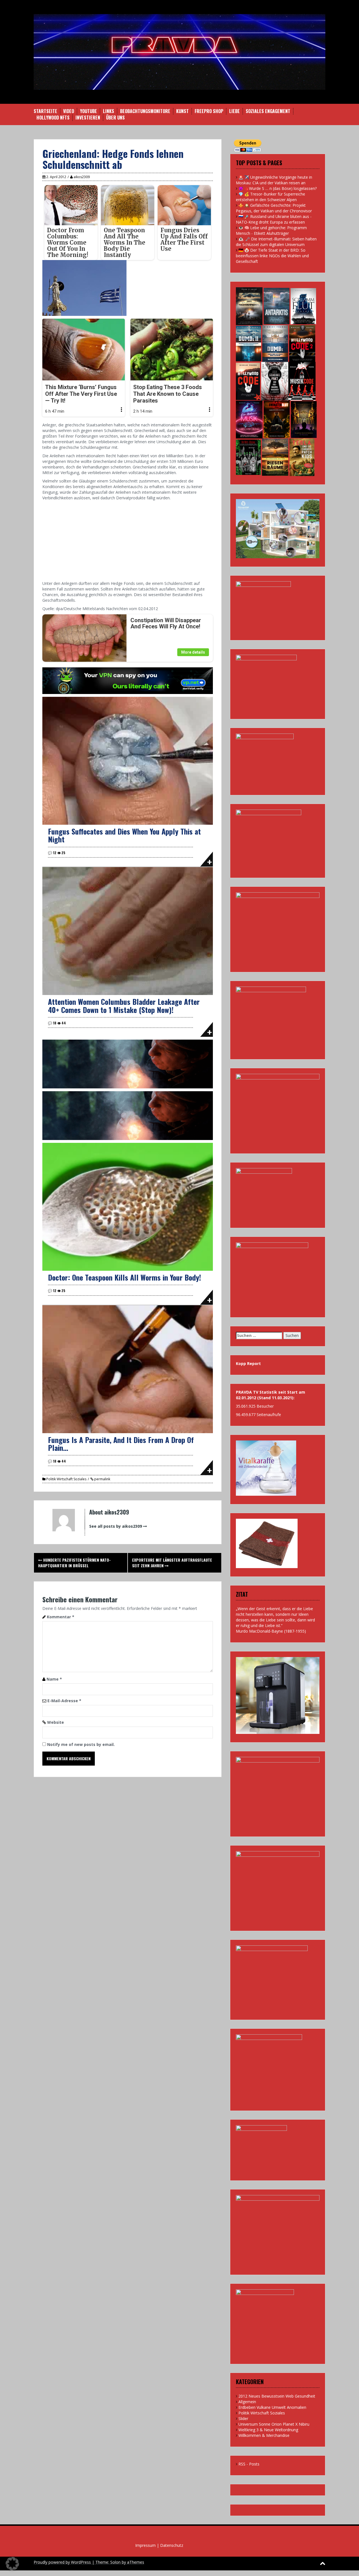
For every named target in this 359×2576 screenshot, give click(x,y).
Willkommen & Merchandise (264, 2435)
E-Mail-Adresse (64, 1701)
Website (56, 1722)
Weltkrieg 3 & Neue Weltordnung (268, 2430)
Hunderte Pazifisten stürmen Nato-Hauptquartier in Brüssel (74, 1563)
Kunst (182, 111)
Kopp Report (248, 1363)
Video (69, 111)
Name (54, 1679)
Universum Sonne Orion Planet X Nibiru (274, 2424)
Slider (243, 2418)
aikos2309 (82, 177)
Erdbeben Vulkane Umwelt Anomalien (272, 2407)
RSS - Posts (249, 2464)
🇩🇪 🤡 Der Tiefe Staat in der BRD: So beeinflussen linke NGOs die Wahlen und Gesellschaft (272, 256)
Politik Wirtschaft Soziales (66, 1479)
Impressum (145, 2545)
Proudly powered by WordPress (62, 2562)
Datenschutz (172, 2545)
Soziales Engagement (268, 111)
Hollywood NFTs (53, 118)
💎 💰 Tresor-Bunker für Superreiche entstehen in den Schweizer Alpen (271, 197)
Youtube (88, 111)
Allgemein (247, 2402)
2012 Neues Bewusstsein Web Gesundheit (277, 2396)
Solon (115, 2562)
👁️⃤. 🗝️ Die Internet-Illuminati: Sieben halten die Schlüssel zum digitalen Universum (276, 242)
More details (193, 652)
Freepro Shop (209, 111)
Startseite (45, 111)
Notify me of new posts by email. (81, 1744)
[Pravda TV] (179, 51)
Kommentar (61, 1617)
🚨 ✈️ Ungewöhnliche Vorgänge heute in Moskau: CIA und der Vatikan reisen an (274, 180)
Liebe (234, 111)
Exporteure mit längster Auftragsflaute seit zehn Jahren (172, 1563)
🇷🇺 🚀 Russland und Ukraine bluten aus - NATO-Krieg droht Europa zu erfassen (274, 219)
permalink (102, 1479)
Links (109, 111)
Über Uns (115, 118)
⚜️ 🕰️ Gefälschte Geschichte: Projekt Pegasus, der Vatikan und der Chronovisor (274, 208)
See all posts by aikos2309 (116, 1526)
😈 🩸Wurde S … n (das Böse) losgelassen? (278, 188)
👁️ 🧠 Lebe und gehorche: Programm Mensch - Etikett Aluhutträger (271, 230)
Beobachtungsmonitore (145, 111)
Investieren (88, 118)
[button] (12, 2564)
